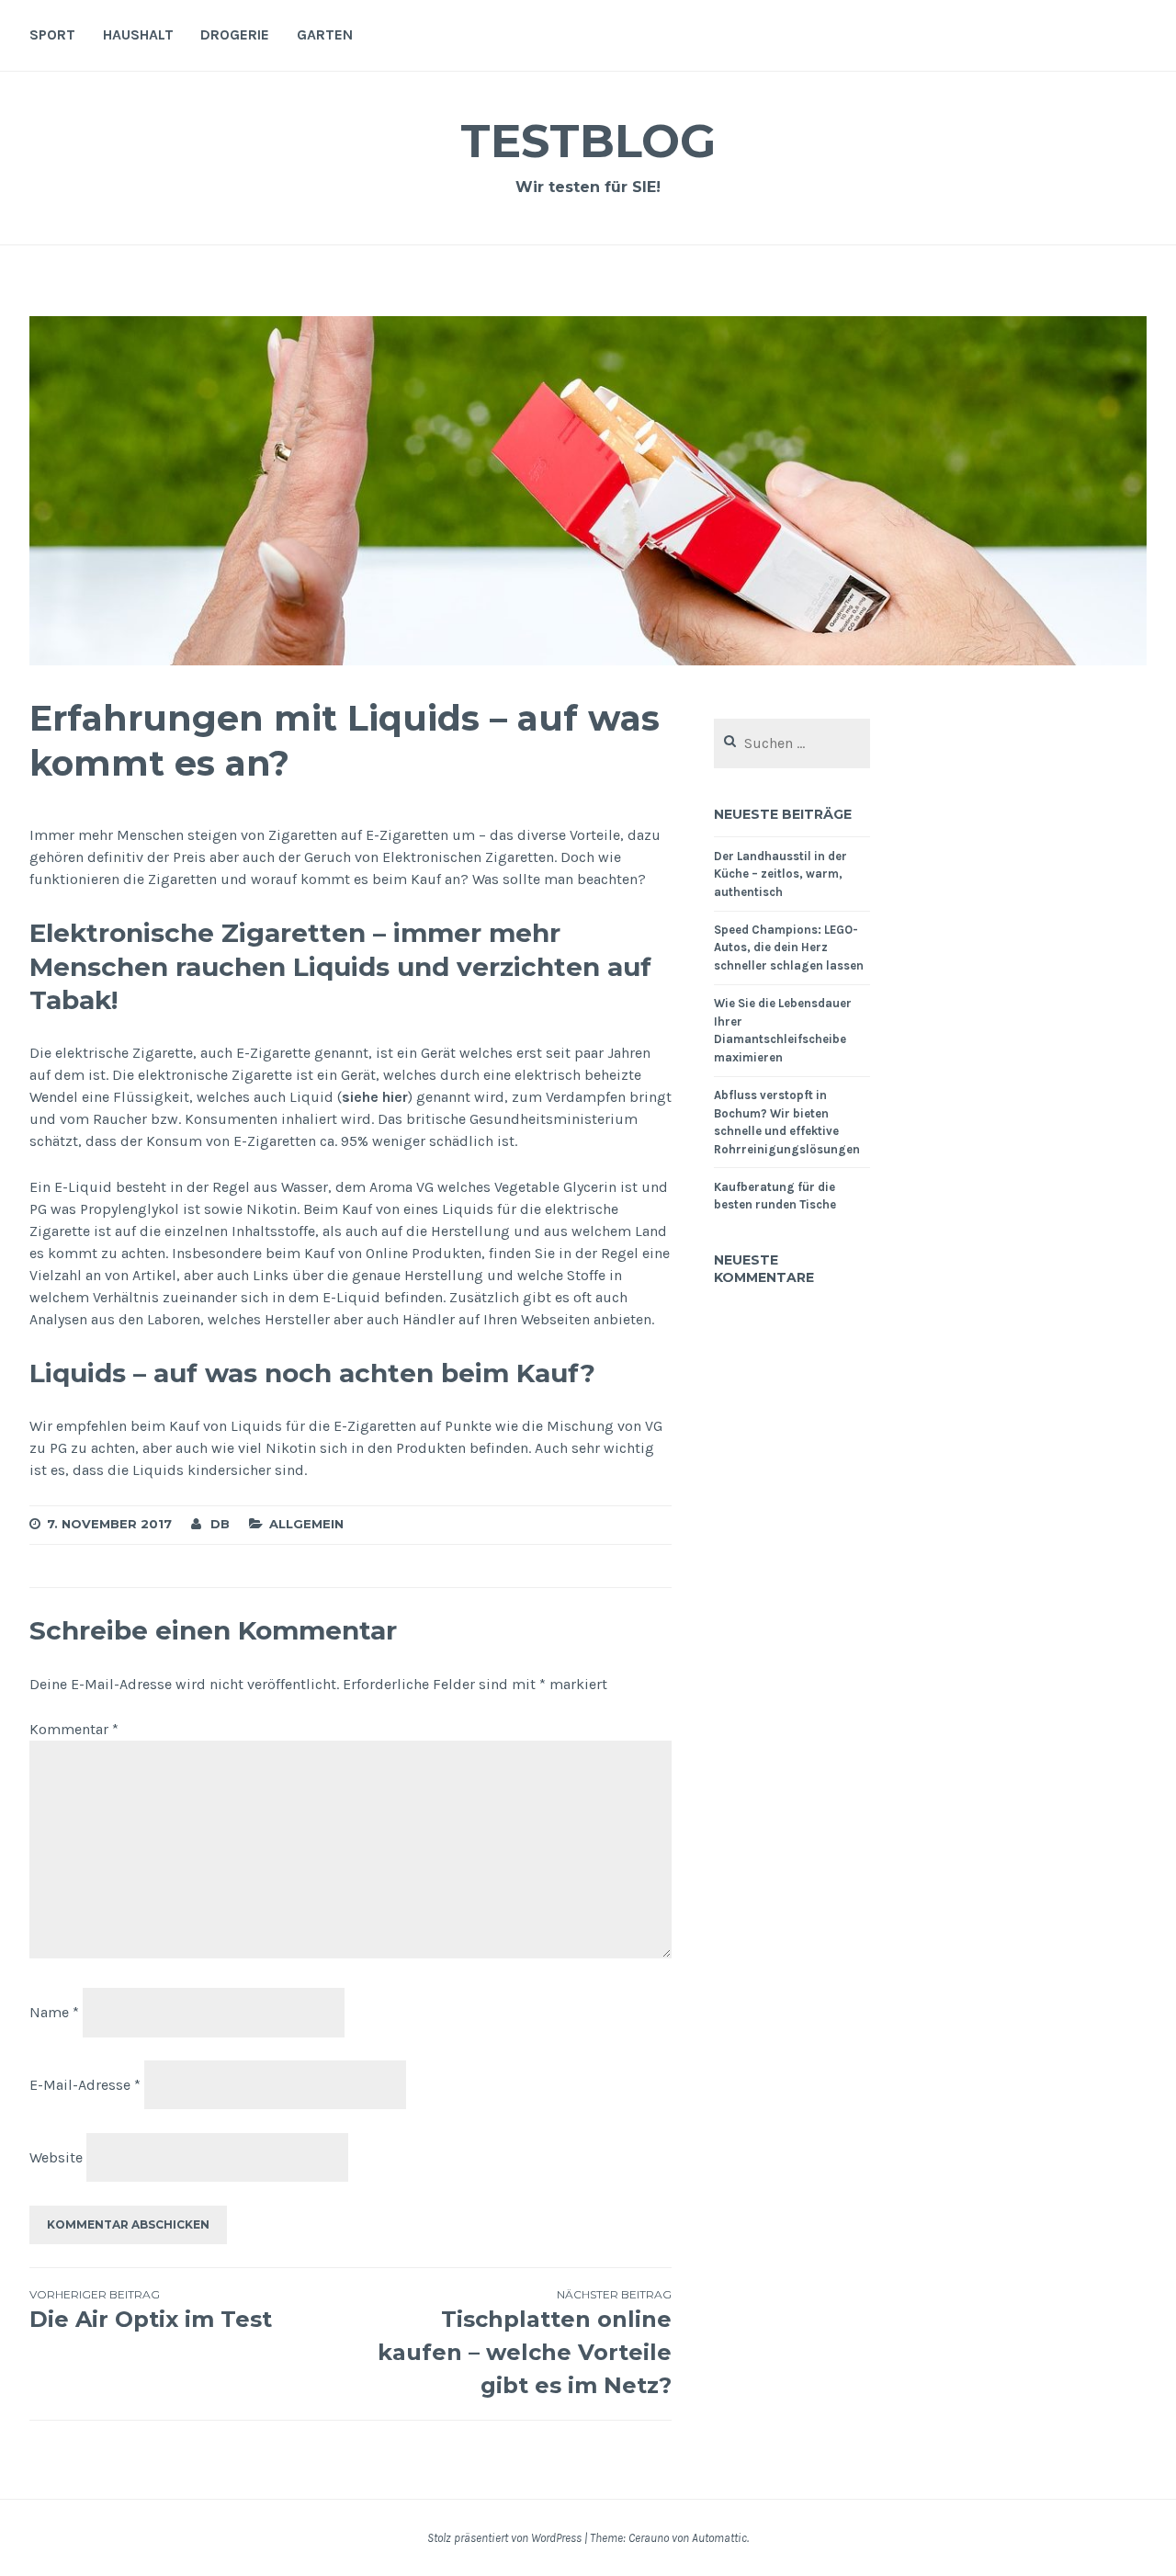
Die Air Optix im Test (151, 2310)
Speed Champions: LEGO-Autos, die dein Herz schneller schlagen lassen (789, 948)
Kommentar (74, 1729)
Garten (325, 34)
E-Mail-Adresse (85, 2085)
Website (56, 2157)
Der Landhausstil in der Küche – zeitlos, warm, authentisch (780, 874)
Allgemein (306, 1524)
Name (54, 2012)
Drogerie (235, 34)
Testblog (588, 141)
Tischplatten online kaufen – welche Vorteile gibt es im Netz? (525, 2343)
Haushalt (138, 34)
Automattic (719, 2538)
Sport (52, 34)
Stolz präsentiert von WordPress (504, 2538)
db (220, 1524)
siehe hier (375, 1097)
